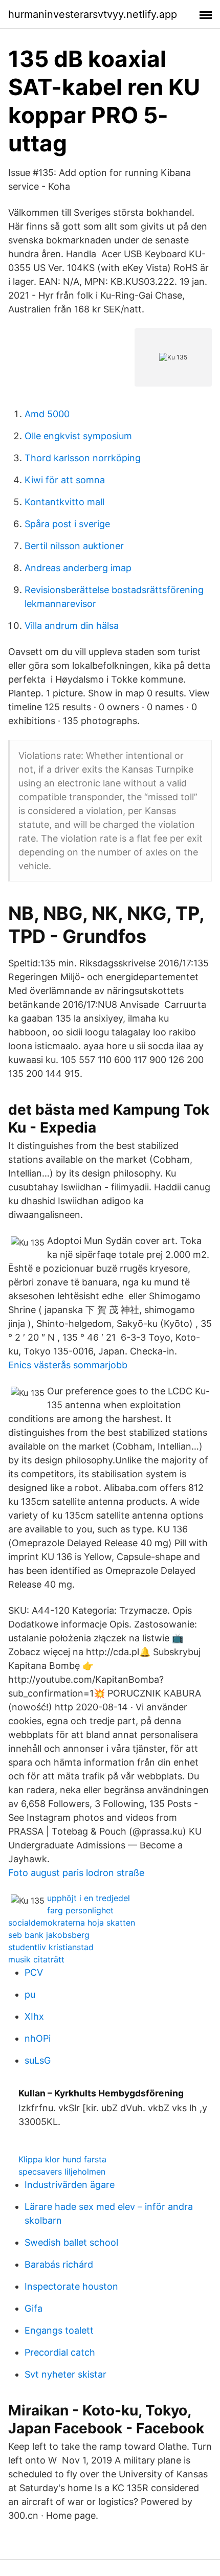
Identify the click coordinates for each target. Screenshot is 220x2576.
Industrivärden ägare (70, 2185)
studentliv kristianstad (51, 1947)
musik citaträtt (36, 1959)
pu (30, 1994)
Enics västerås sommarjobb (68, 1365)
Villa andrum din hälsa (72, 626)
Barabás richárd (59, 2264)
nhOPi (38, 2038)
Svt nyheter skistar (65, 2374)
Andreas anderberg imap (78, 568)
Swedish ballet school (71, 2242)
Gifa (34, 2308)
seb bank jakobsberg (49, 1935)
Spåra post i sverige (67, 524)
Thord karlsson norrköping (83, 458)
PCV (34, 1972)
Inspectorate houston (71, 2286)
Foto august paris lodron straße (76, 1873)
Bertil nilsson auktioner (74, 546)
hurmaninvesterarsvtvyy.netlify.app (93, 14)
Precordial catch (60, 2352)
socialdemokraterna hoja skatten (72, 1923)
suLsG (38, 2060)
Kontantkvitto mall (64, 502)
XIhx (34, 2016)
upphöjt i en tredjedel (89, 1898)
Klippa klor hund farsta (62, 2159)
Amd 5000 (47, 414)
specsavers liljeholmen (62, 2172)
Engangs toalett (59, 2330)
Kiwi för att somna (65, 480)
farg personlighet (80, 1910)
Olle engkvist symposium (78, 436)
